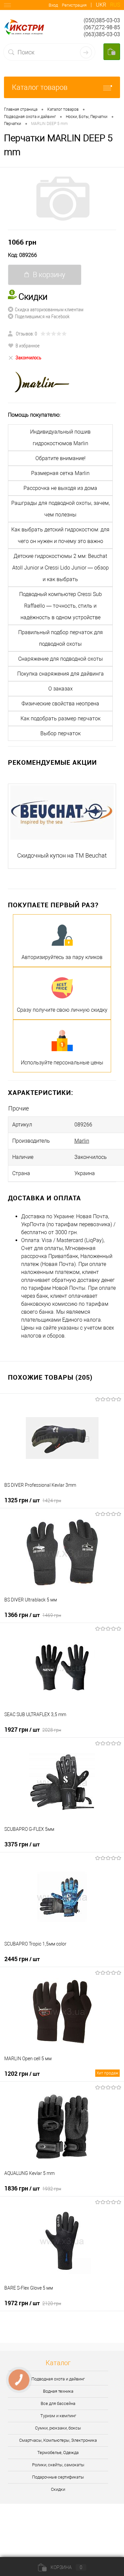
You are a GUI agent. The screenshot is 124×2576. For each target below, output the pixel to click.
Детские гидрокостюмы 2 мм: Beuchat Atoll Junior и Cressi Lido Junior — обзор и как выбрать (61, 568)
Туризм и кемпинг (58, 2416)
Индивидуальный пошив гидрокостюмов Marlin (60, 438)
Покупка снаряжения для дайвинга (61, 674)
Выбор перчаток (61, 733)
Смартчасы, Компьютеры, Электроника (58, 2440)
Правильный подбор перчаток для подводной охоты (61, 638)
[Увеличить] (62, 199)
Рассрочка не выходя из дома (60, 488)
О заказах (61, 689)
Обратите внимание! (61, 458)
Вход (53, 5)
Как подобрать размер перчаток (61, 719)
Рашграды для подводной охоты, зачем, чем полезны (61, 509)
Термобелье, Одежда (58, 2453)
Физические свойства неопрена (60, 704)
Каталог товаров (40, 87)
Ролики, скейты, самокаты (58, 2465)
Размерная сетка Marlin (60, 473)
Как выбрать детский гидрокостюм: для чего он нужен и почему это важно (60, 535)
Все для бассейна (58, 2403)
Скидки (58, 2489)
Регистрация (74, 5)
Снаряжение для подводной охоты (61, 659)
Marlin (82, 1141)
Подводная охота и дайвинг (58, 2379)
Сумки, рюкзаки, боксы (58, 2428)
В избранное (28, 345)
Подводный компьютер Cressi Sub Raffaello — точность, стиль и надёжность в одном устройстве (61, 606)
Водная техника (58, 2391)
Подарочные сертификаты (58, 2477)
